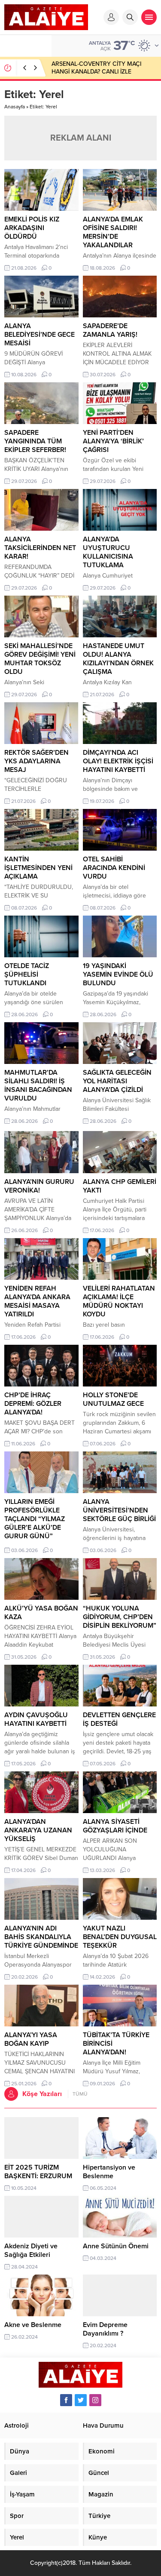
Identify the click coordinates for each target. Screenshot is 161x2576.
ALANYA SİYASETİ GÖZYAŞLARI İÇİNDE (115, 1826)
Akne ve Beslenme (33, 2325)
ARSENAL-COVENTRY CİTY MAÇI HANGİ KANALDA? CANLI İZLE (96, 68)
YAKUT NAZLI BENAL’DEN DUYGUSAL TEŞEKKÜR (120, 1937)
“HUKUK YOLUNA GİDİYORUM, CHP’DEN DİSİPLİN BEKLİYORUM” (120, 1617)
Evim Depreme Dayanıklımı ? (105, 2329)
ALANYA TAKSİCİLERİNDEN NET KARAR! (40, 548)
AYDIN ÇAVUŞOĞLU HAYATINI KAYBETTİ (36, 1719)
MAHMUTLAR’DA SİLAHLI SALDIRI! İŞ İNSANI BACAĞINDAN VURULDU (38, 1085)
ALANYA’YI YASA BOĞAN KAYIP (31, 2039)
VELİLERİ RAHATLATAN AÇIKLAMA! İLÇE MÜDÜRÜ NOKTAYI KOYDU (119, 1301)
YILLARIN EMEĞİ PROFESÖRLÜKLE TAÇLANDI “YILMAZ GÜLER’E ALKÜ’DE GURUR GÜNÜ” (35, 1519)
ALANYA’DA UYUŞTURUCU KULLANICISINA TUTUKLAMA (108, 552)
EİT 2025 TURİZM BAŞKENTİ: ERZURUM (38, 2172)
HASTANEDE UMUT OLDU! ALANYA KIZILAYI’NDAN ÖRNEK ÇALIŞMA (118, 659)
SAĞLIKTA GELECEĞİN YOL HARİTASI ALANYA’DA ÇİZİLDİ (117, 1081)
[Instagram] (95, 2400)
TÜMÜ (80, 2094)
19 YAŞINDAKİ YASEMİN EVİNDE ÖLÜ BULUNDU (118, 974)
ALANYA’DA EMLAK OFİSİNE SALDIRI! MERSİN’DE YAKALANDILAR (113, 232)
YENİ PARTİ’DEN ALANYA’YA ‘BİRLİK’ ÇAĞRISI (113, 441)
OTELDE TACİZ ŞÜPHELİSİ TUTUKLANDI (27, 974)
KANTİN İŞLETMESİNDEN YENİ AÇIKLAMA (38, 868)
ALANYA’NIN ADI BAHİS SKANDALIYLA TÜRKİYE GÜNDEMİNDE (41, 1937)
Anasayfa (15, 107)
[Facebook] (66, 2400)
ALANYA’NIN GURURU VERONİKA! (39, 1186)
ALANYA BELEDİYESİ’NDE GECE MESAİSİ (39, 335)
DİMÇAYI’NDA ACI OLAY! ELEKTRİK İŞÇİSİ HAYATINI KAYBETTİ (118, 761)
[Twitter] (81, 2400)
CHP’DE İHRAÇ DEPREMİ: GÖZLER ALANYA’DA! (33, 1404)
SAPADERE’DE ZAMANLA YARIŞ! (110, 330)
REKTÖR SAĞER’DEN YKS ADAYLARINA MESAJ (36, 761)
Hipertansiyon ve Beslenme (109, 2172)
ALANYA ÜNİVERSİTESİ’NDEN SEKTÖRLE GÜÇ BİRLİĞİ (119, 1510)
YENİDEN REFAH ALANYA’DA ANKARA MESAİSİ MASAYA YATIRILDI (37, 1301)
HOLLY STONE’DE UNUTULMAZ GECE (113, 1399)
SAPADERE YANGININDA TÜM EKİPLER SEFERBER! (35, 441)
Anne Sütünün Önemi (116, 2246)
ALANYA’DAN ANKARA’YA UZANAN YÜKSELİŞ (38, 1830)
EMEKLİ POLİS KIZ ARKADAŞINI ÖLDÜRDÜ (32, 228)
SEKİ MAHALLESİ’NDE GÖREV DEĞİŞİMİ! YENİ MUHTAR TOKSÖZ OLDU (40, 659)
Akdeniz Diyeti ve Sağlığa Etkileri (31, 2250)
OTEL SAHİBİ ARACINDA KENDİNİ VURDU (114, 868)
